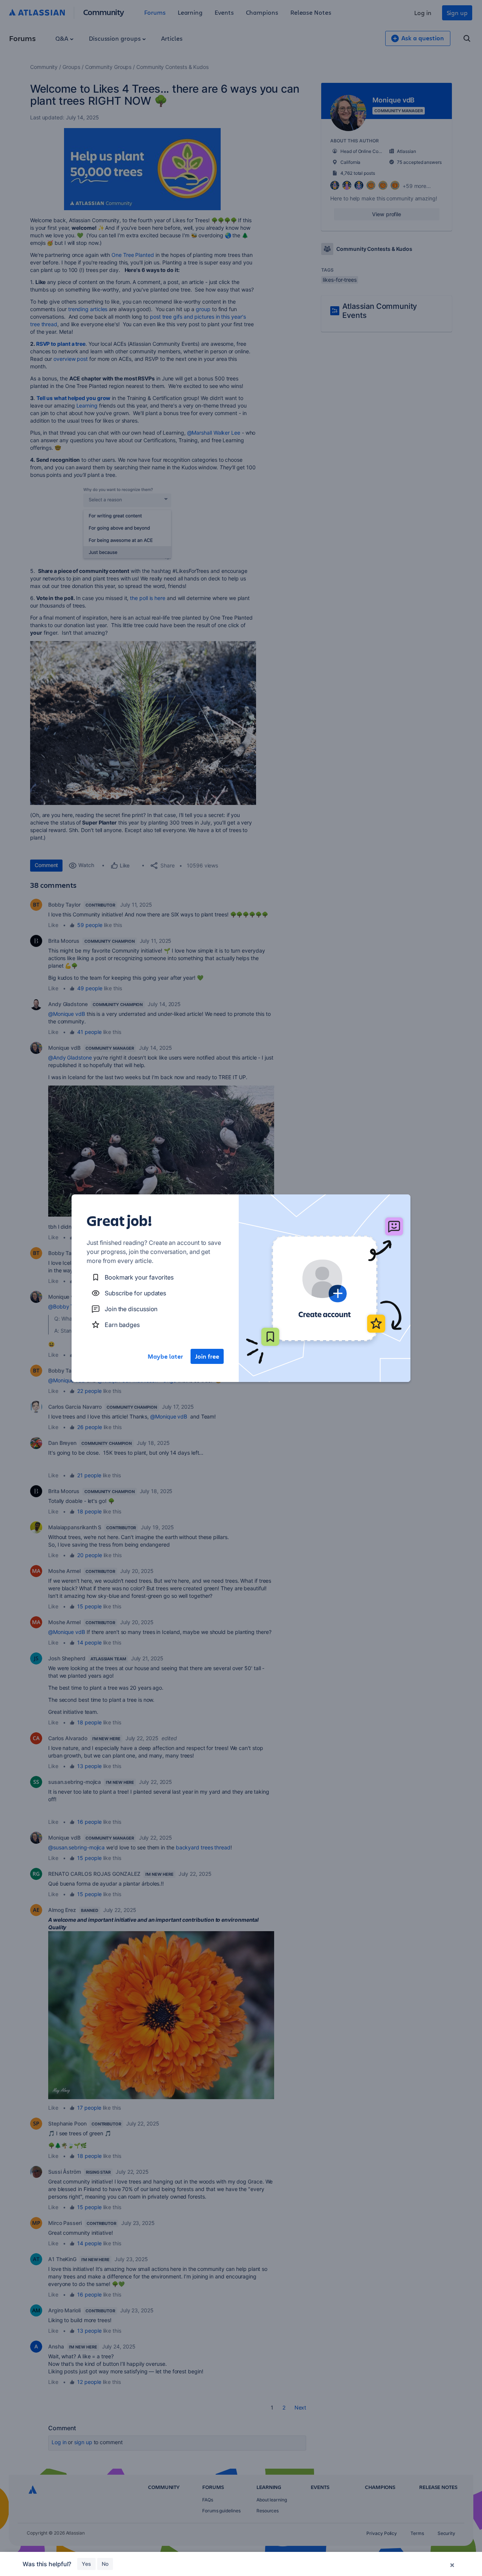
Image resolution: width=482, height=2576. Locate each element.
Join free (207, 1356)
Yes (86, 2564)
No (105, 2564)
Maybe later (165, 1356)
